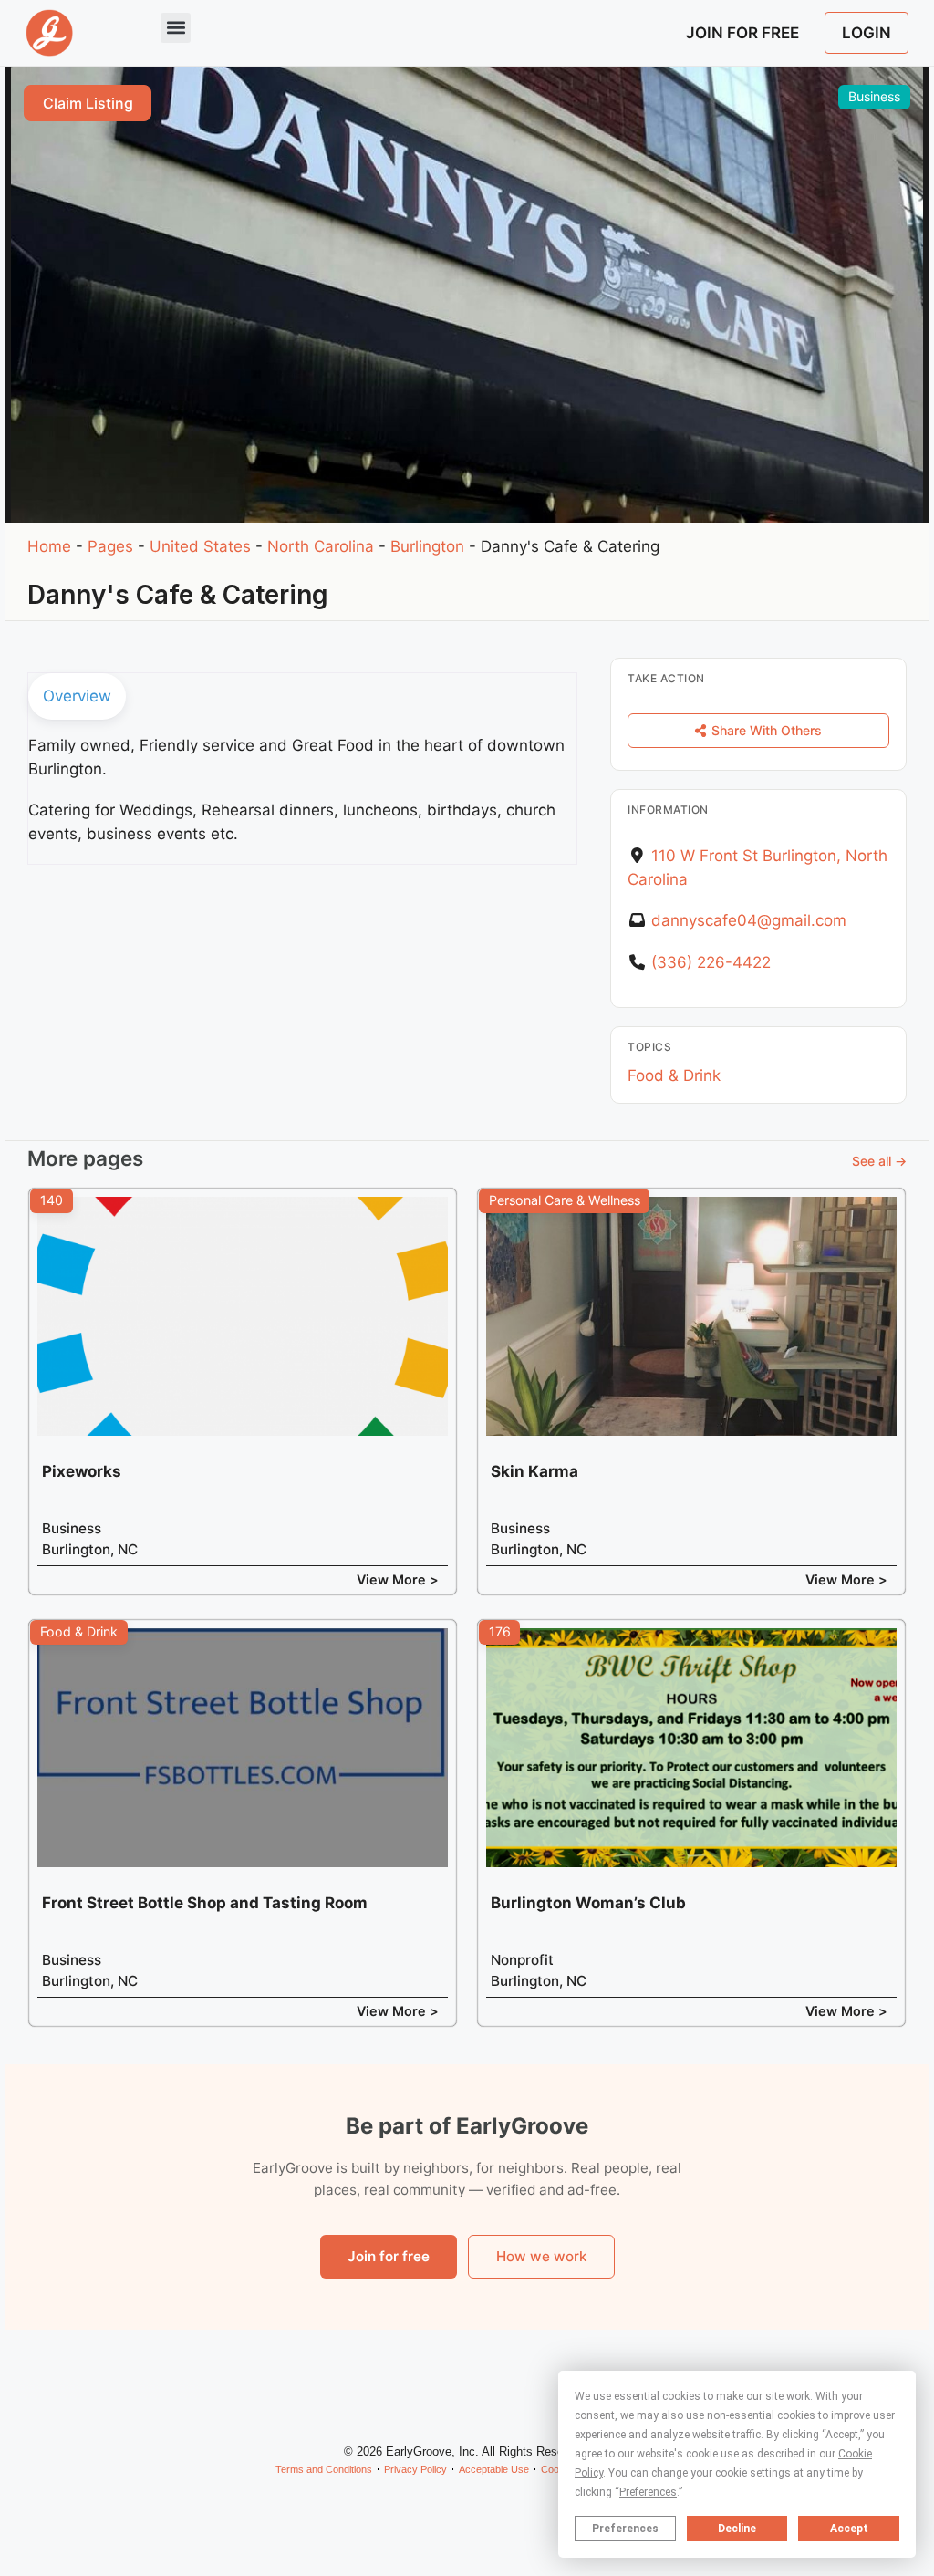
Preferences (625, 2529)
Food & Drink (674, 1075)
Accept (849, 2529)
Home (49, 546)
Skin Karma (534, 1471)
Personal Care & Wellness (565, 1200)
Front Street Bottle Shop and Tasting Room (205, 1903)
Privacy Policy (415, 2469)
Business (874, 96)
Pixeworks (82, 1471)
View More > (398, 1579)
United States (200, 546)
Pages (110, 546)
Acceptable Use (494, 2469)
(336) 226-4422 (711, 962)
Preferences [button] (648, 2492)
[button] (176, 28)
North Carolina (321, 546)
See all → (879, 1161)
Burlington (427, 546)
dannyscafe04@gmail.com (749, 920)
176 (500, 1631)
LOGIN (867, 33)
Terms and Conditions (324, 2469)
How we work (541, 2256)
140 (52, 1200)
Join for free (389, 2256)
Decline (737, 2529)
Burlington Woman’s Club (588, 1903)
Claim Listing (88, 103)
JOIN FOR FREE (742, 33)
